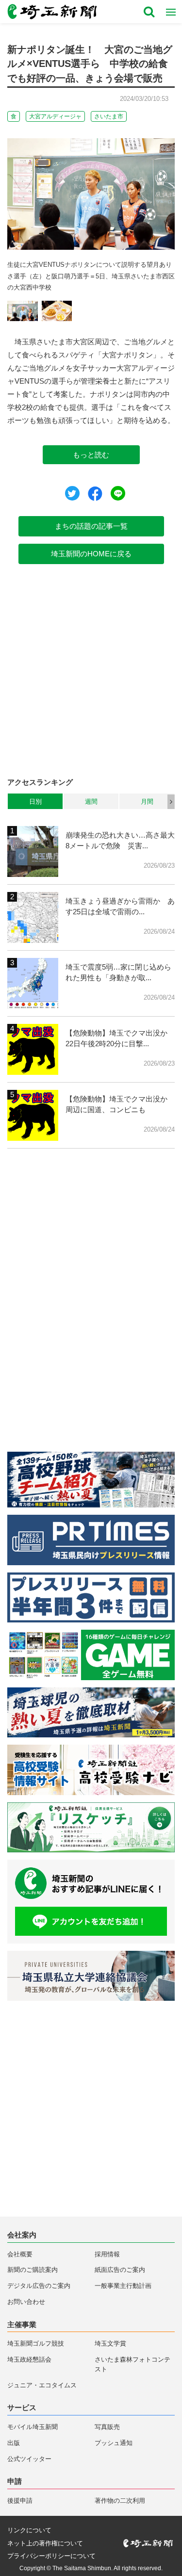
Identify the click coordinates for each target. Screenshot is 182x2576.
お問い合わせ (26, 2302)
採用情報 (107, 2254)
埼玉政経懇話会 (29, 2359)
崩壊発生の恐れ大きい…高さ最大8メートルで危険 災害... (120, 841)
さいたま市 (109, 116)
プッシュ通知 (114, 2443)
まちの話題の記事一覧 (91, 526)
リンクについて (29, 2530)
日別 (35, 802)
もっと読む (91, 455)
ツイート (72, 493)
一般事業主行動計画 (123, 2286)
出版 (14, 2443)
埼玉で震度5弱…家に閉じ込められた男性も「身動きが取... (118, 972)
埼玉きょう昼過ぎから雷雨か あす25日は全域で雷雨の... (120, 907)
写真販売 (107, 2427)
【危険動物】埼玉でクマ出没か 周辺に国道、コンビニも (120, 1104)
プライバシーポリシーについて (51, 2556)
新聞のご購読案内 (33, 2270)
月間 (147, 802)
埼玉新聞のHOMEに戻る (91, 554)
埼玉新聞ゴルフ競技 (36, 2343)
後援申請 (20, 2501)
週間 (91, 802)
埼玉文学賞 (110, 2343)
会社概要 (20, 2254)
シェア (95, 494)
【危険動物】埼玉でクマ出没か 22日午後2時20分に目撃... (120, 1038)
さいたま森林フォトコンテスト (132, 2364)
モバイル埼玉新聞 (33, 2427)
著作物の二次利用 (120, 2501)
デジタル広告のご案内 (39, 2286)
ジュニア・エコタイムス (42, 2385)
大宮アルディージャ (55, 116)
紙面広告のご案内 (120, 2270)
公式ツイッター (29, 2459)
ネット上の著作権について (45, 2543)
